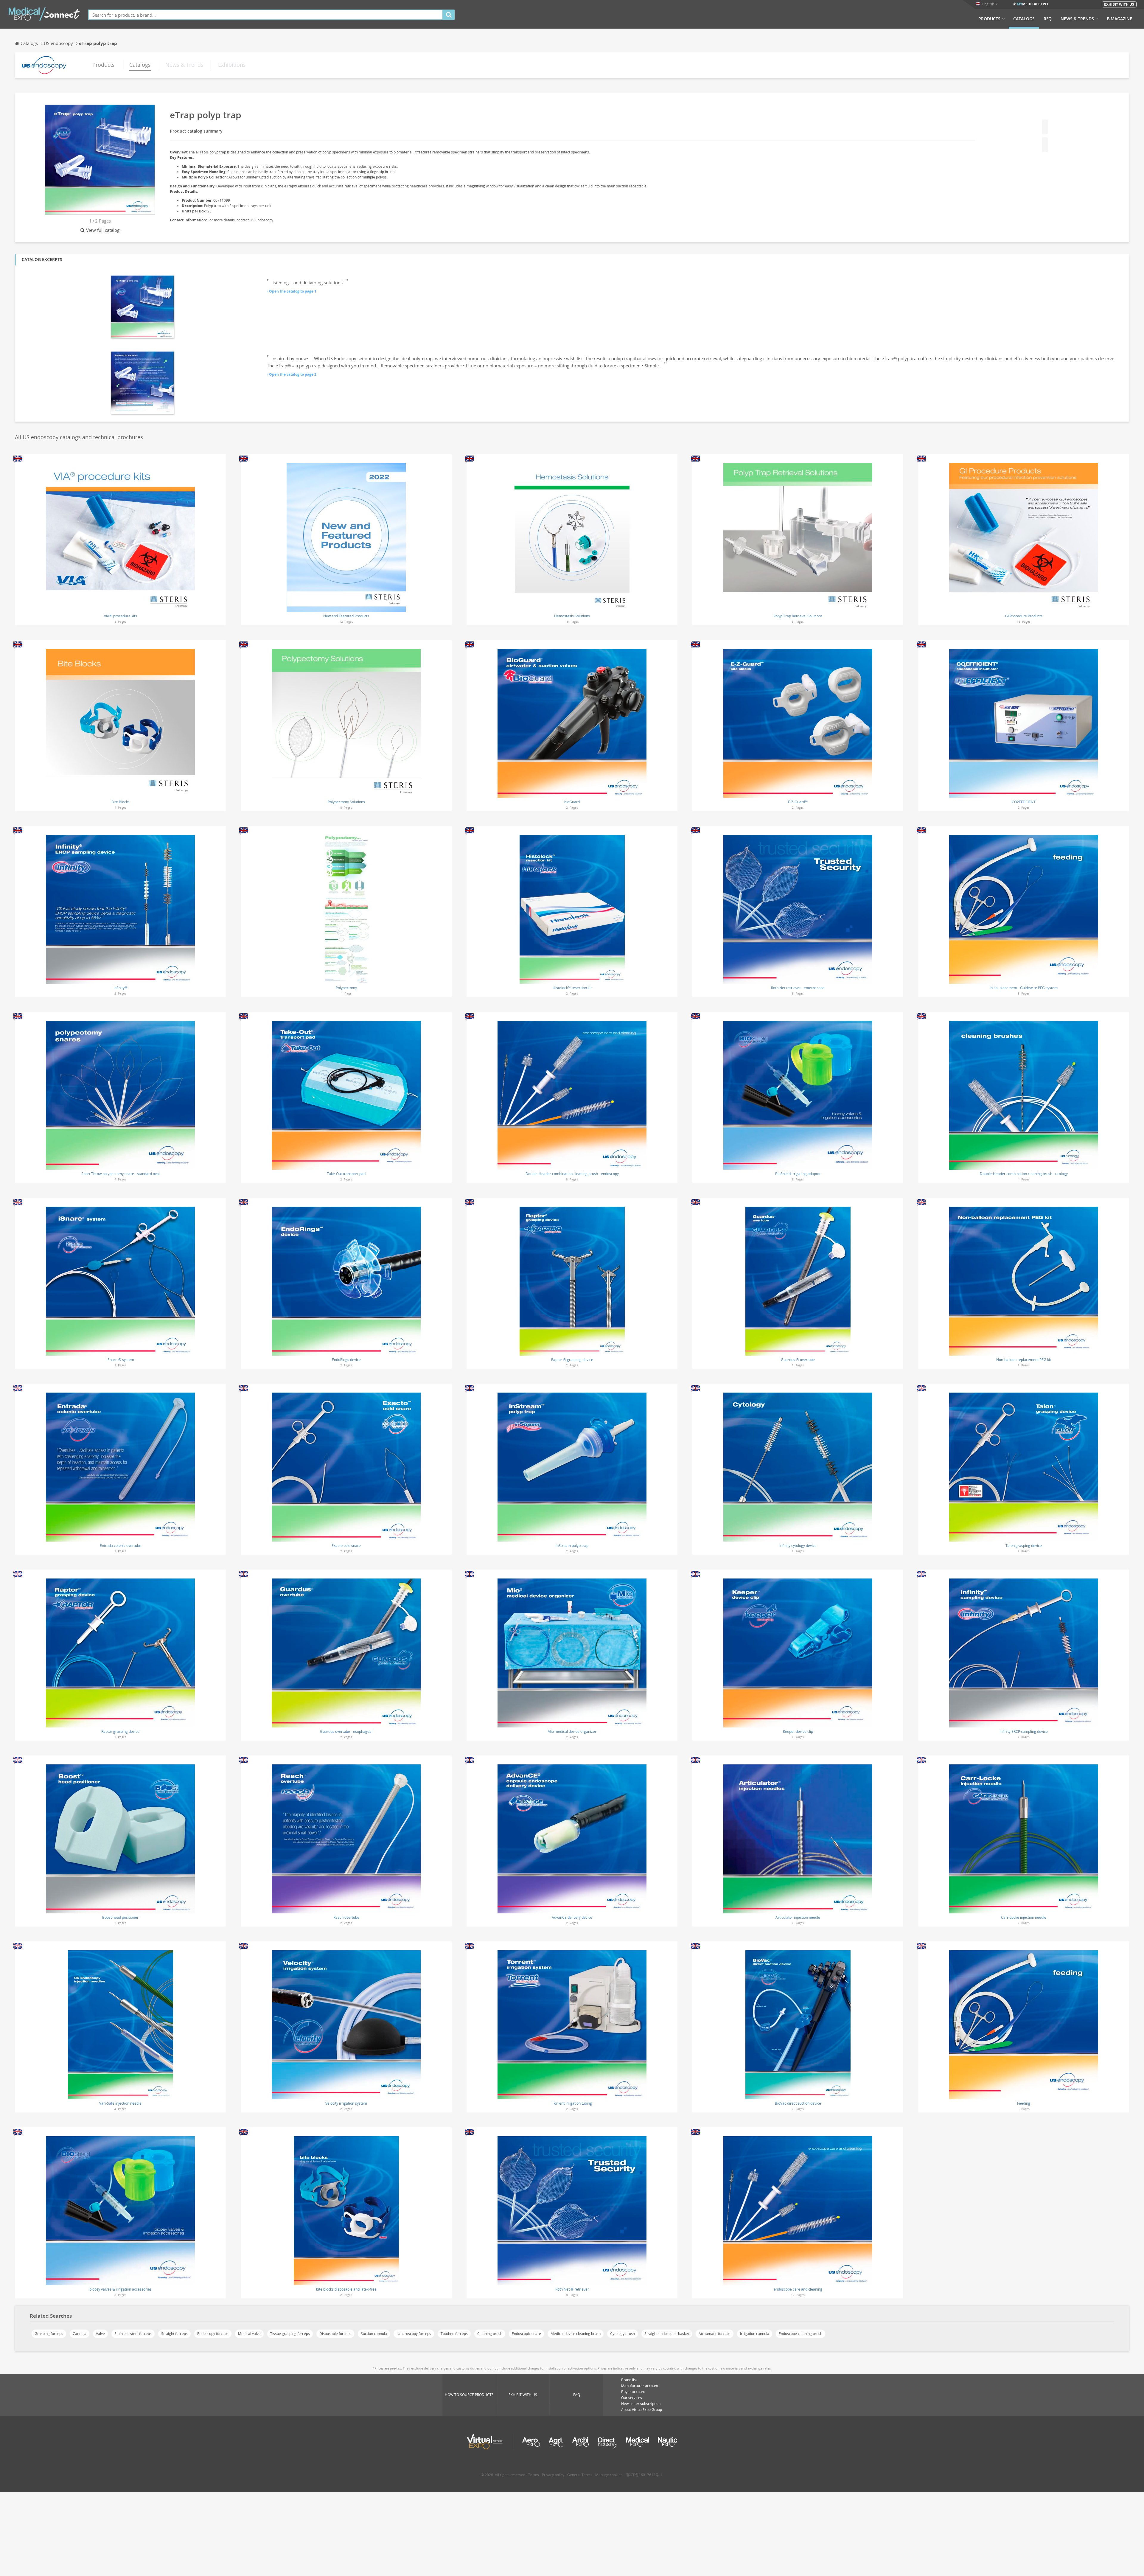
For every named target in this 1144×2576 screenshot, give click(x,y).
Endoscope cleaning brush (801, 2334)
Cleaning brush (490, 2334)
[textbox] (266, 15)
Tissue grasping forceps (290, 2334)
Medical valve (249, 2334)
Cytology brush (622, 2334)
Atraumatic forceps (715, 2334)
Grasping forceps (49, 2334)
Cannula (80, 2334)
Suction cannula (374, 2334)
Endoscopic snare (526, 2334)
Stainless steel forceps (133, 2334)
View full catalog (103, 230)
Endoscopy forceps (213, 2334)
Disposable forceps (335, 2334)
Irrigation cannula (755, 2334)
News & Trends (1077, 19)
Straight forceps (174, 2334)
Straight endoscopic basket (667, 2334)
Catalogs (1024, 19)
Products (989, 19)
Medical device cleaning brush (576, 2334)
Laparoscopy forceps (414, 2334)
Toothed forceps (454, 2334)
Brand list (629, 2380)
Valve (100, 2334)
